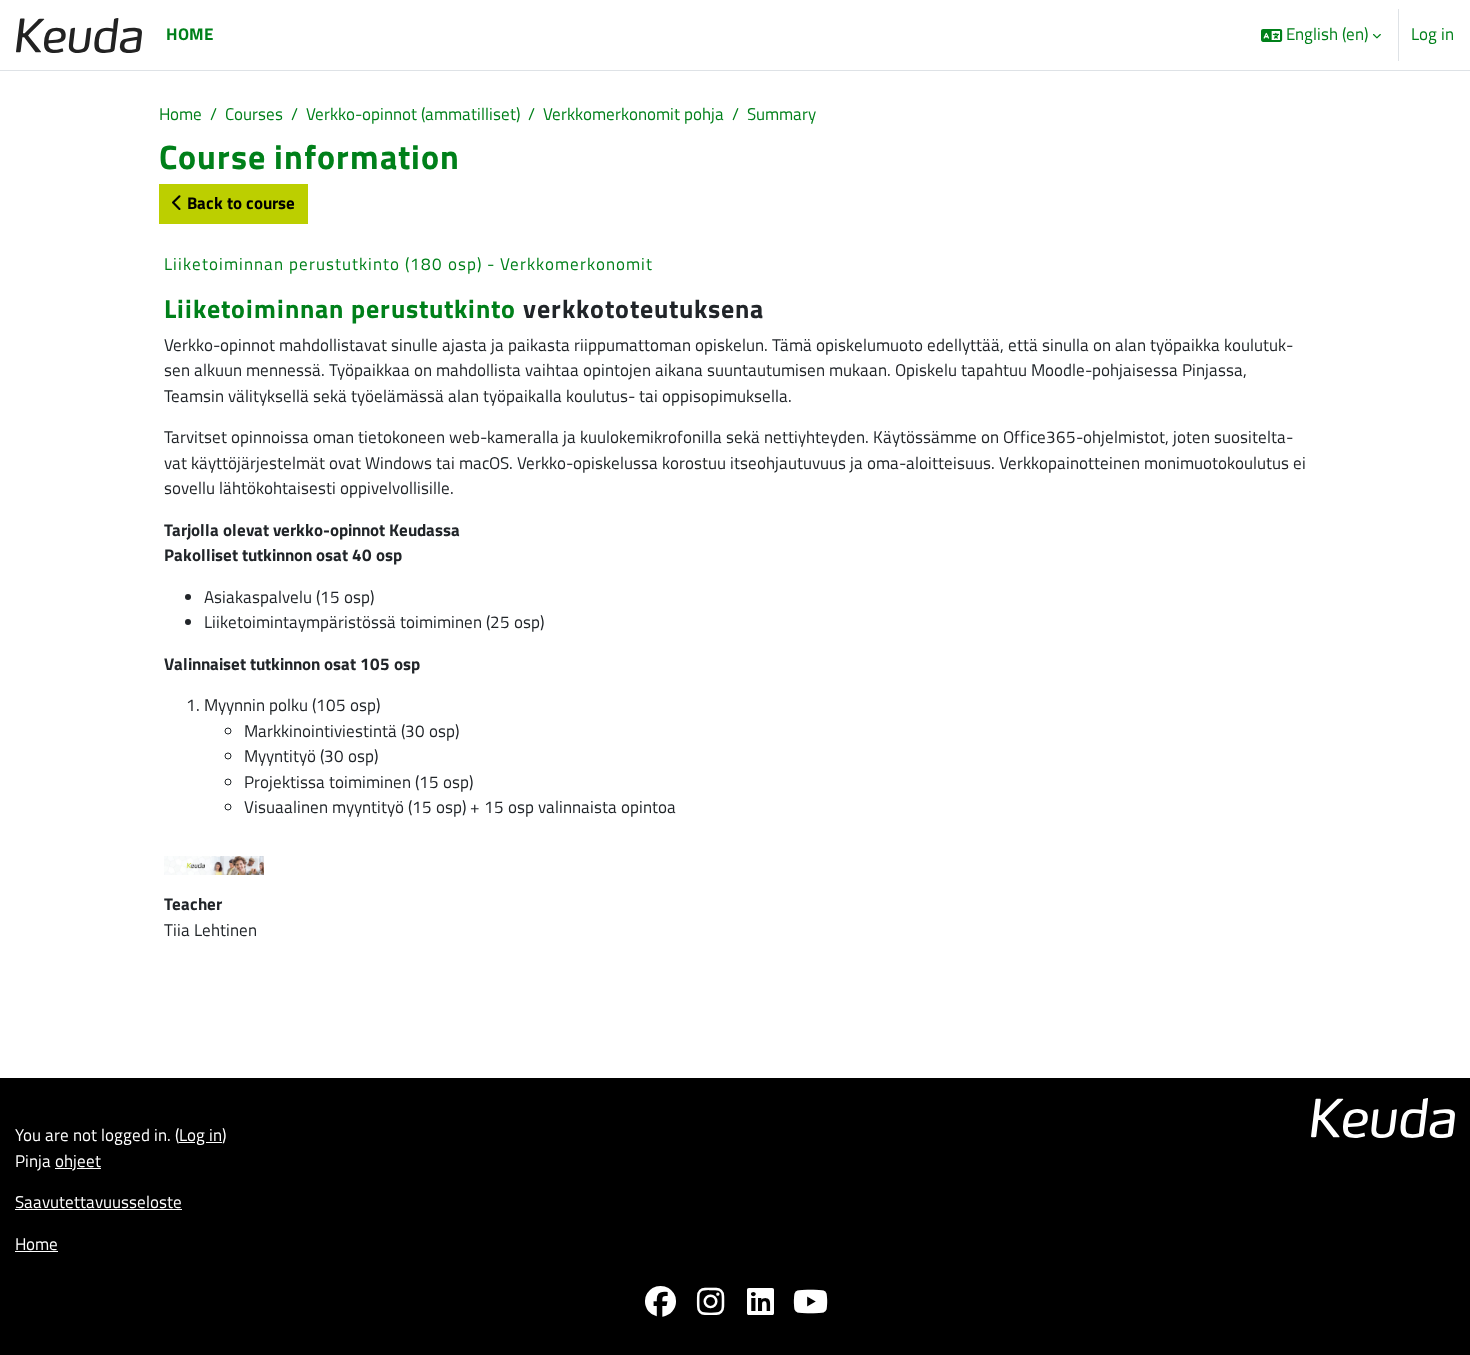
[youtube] (810, 1306)
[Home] (79, 34)
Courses (254, 114)
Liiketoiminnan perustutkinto (340, 308)
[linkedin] (760, 1306)
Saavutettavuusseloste (98, 1202)
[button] (1321, 35)
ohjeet (78, 1161)
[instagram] (710, 1306)
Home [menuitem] (189, 34)
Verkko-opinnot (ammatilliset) (413, 114)
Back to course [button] (239, 203)
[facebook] (660, 1306)
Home (180, 114)
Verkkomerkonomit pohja (633, 114)
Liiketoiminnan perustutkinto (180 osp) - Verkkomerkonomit (408, 264)
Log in (1432, 34)
